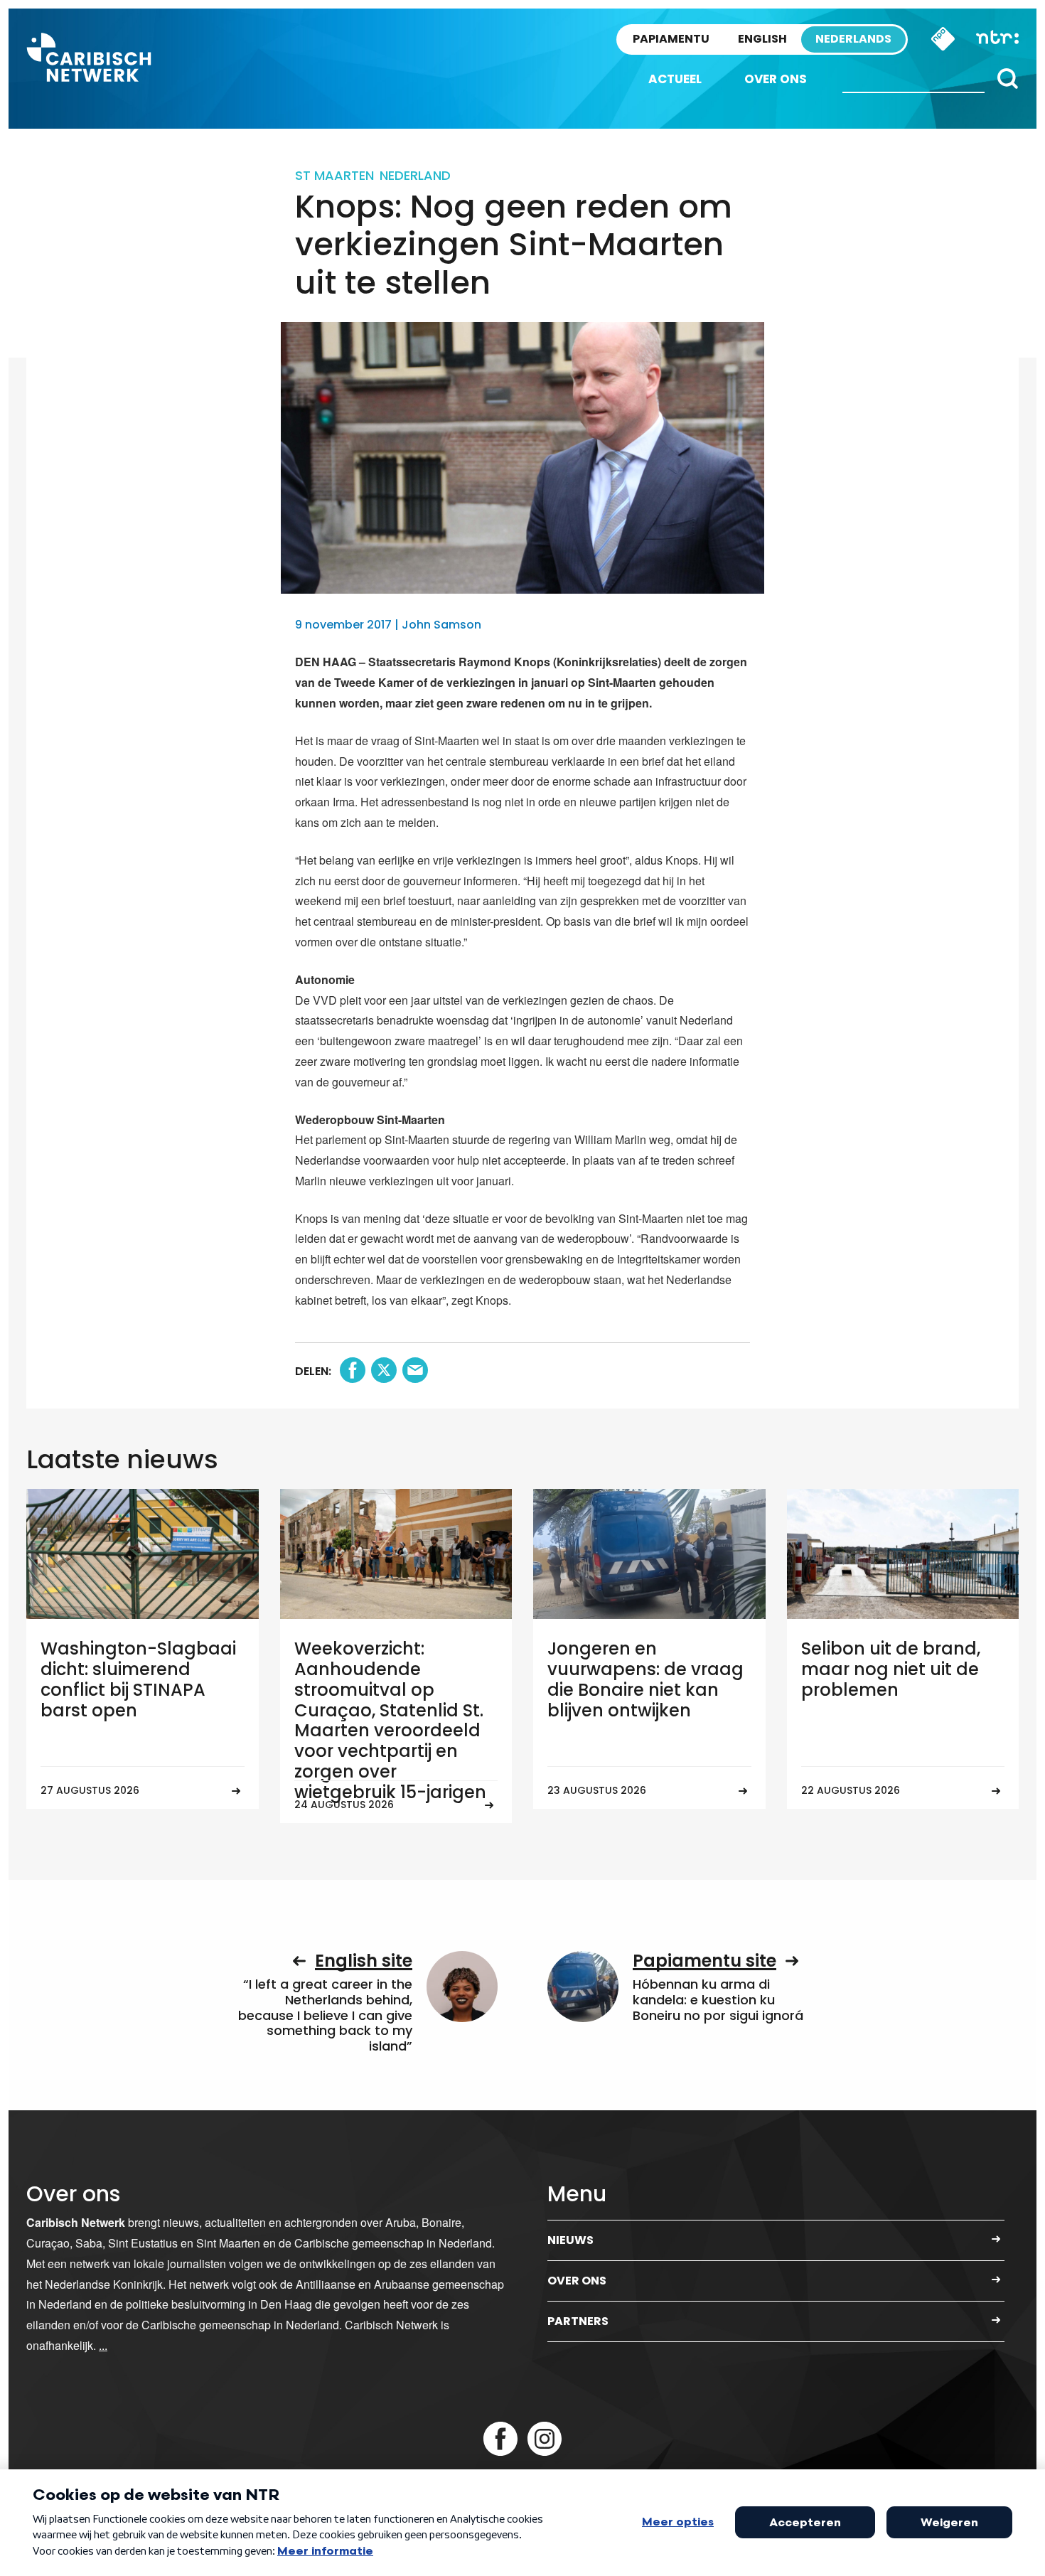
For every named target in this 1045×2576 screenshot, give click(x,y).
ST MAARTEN (334, 175)
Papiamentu (671, 39)
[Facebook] (500, 2439)
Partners (578, 2321)
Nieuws (570, 2240)
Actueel (675, 79)
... (103, 2345)
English (762, 39)
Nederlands (853, 39)
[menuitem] (675, 79)
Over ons (776, 79)
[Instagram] (545, 2439)
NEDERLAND (415, 175)
